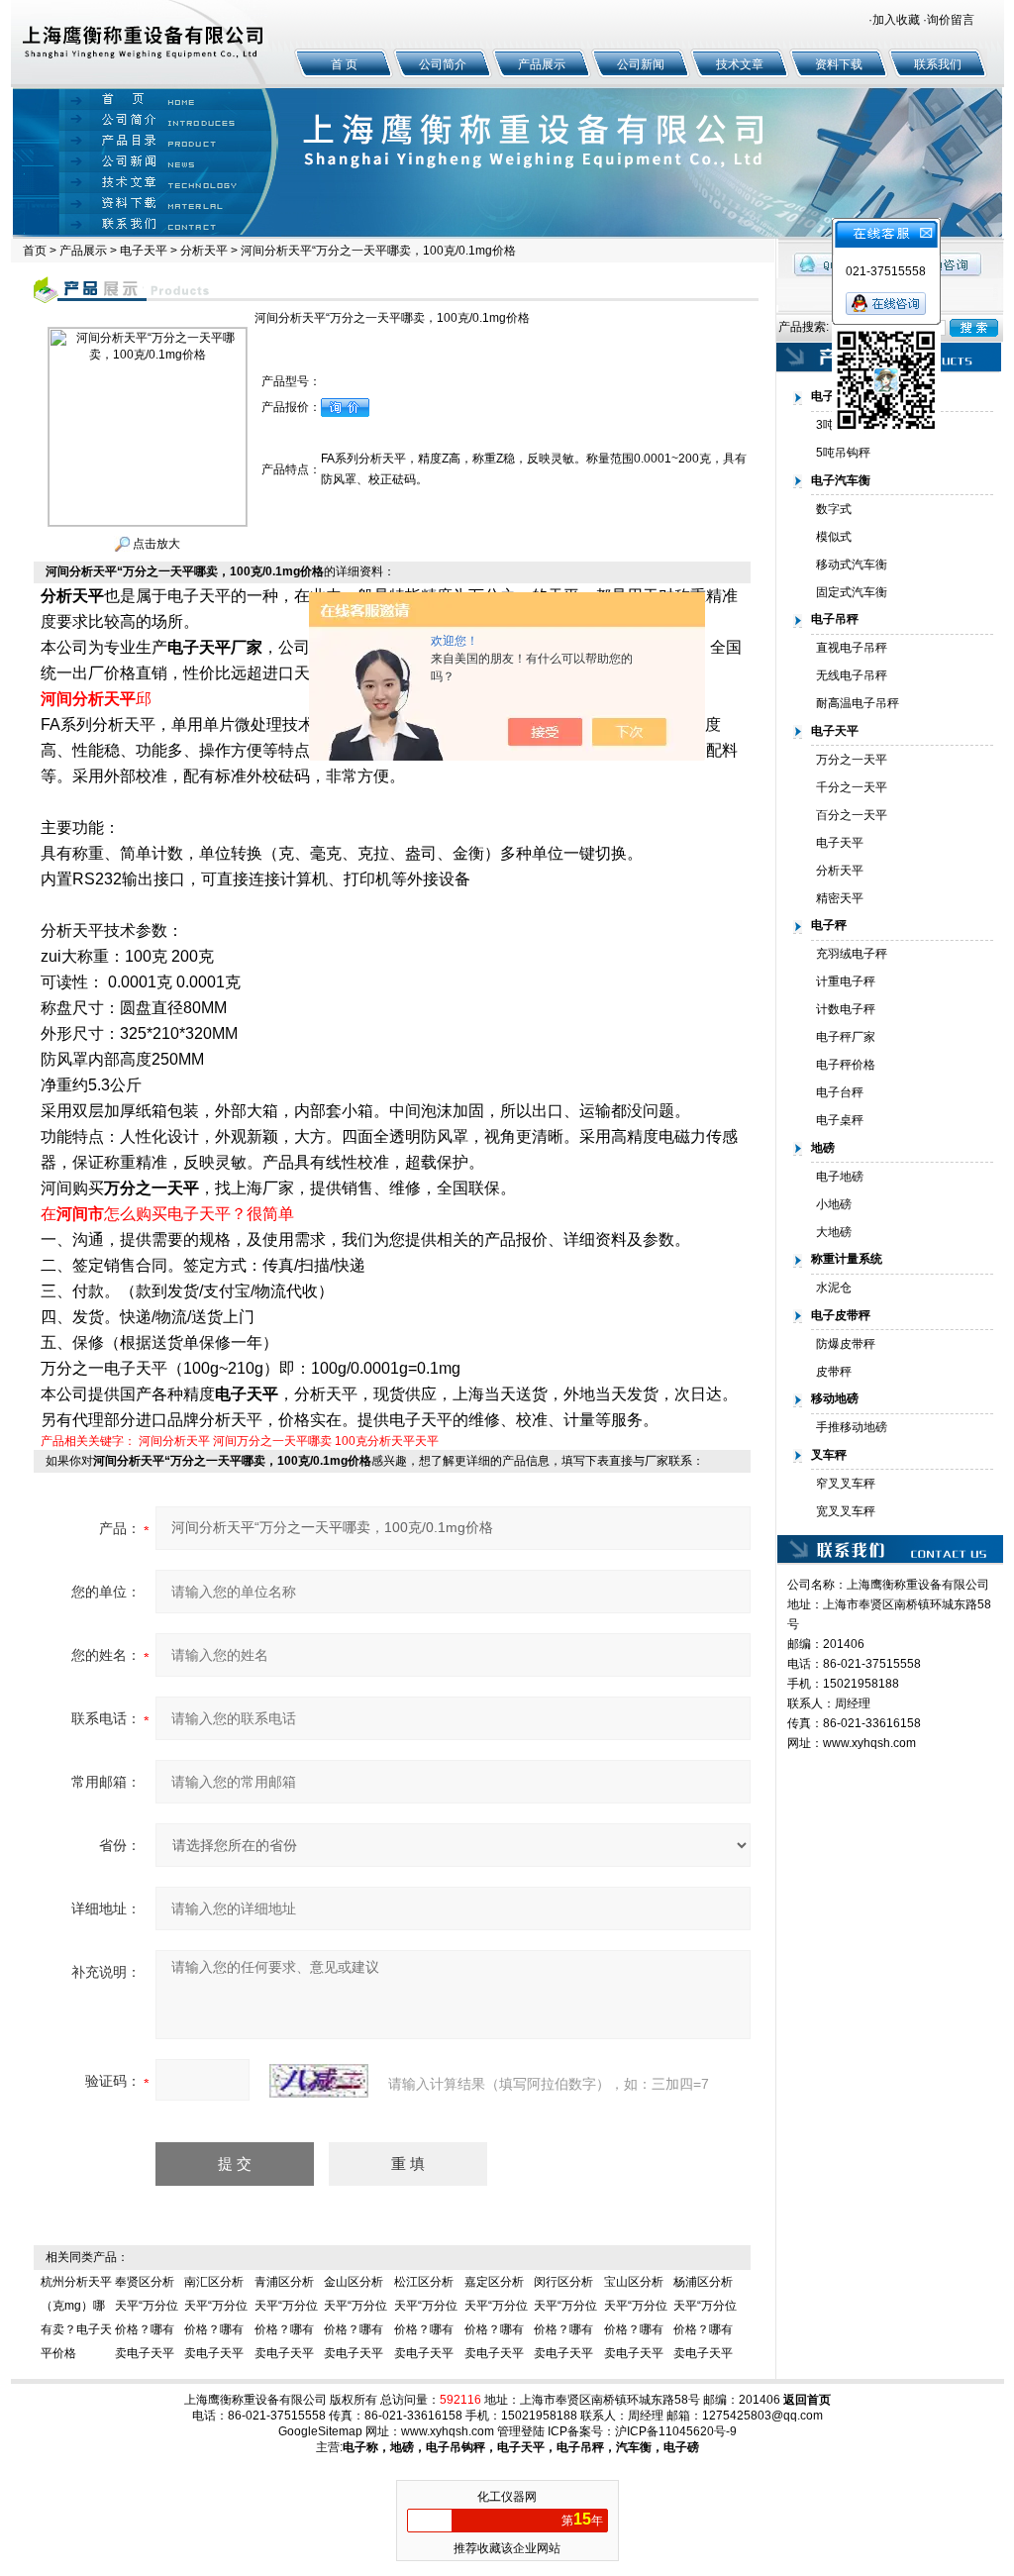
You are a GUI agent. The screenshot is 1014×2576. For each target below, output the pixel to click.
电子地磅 (840, 1177)
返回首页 (807, 2400)
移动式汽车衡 (852, 565)
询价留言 (951, 20)
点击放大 (155, 544)
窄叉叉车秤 (846, 1484)
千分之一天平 (852, 787)
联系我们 (938, 64)
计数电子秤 (846, 1009)
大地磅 (834, 1232)
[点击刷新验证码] (319, 2081)
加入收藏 (896, 20)
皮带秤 (834, 1372)
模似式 (834, 537)
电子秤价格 (846, 1065)
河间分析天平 (174, 1441)
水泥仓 (834, 1288)
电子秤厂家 (846, 1037)
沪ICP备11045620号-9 (676, 2431)
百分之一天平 (852, 815)
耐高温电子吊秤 (858, 703)
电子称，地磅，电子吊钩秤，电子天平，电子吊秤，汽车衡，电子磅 (521, 2447)
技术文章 (740, 64)
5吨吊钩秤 (843, 453)
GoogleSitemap (320, 2431)
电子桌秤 (840, 1120)
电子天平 (144, 251)
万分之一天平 (852, 760)
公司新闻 (641, 64)
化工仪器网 (507, 2497)
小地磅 (834, 1204)
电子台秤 (840, 1092)
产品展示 (542, 64)
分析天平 (204, 251)
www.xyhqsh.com (869, 1743)
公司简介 (443, 64)
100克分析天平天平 (387, 1441)
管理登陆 (521, 2431)
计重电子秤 (846, 981)
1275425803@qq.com (762, 2416)
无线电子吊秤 (852, 675)
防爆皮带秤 (846, 1344)
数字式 (834, 509)
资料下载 (839, 64)
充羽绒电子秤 (852, 954)
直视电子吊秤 (852, 648)
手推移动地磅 (852, 1427)
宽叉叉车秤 (846, 1511)
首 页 (344, 64)
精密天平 (840, 898)
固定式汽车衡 (852, 592)
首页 (35, 251)
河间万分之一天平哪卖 (272, 1441)
